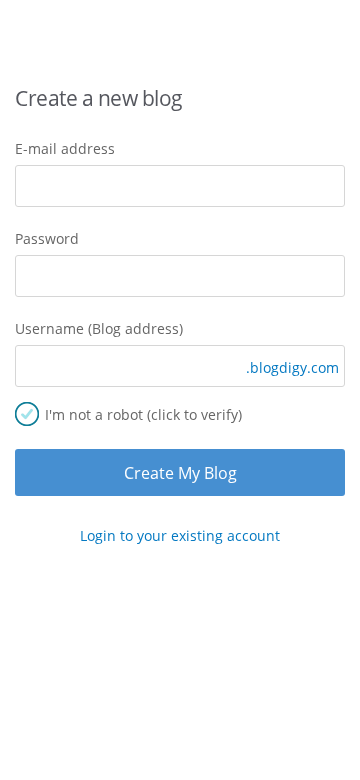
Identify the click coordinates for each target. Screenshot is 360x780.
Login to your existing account (180, 535)
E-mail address (65, 148)
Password (47, 238)
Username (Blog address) (99, 328)
